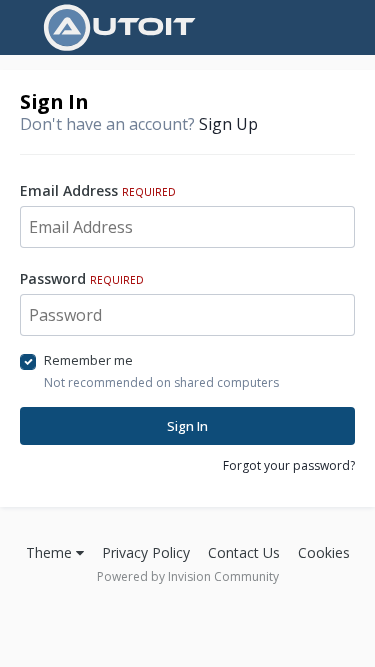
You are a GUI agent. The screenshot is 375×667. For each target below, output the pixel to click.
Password (82, 278)
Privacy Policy (146, 552)
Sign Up (228, 124)
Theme (51, 552)
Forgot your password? (289, 465)
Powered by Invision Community (188, 576)
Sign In (187, 426)
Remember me (88, 360)
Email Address (98, 190)
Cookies (324, 552)
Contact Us (244, 552)
